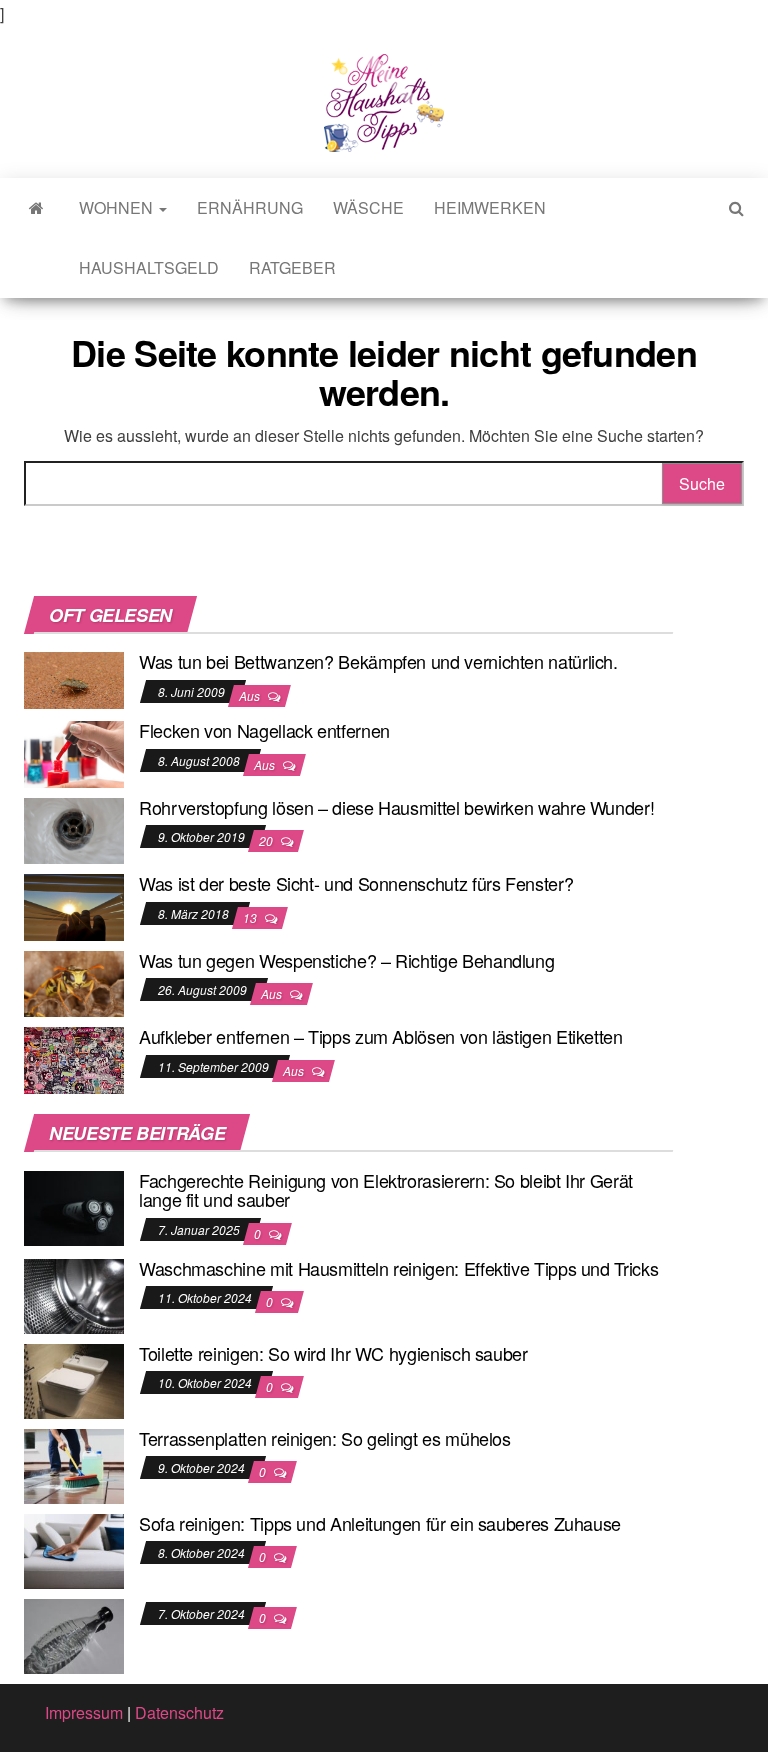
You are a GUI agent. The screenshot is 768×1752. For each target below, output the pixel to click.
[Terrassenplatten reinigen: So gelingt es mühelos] (74, 1463)
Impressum (84, 1712)
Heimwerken (490, 207)
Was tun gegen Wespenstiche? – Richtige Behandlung (346, 960)
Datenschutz (179, 1712)
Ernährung (250, 207)
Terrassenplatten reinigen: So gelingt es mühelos (325, 1438)
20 (267, 840)
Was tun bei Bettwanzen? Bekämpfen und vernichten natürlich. (378, 661)
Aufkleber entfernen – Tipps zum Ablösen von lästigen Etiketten (381, 1036)
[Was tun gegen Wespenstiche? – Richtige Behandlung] (74, 981)
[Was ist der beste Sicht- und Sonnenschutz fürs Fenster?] (74, 905)
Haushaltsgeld (149, 267)
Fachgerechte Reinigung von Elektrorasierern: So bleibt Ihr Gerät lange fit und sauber (386, 1190)
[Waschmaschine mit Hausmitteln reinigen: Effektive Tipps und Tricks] (74, 1293)
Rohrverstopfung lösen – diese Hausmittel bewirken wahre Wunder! (396, 807)
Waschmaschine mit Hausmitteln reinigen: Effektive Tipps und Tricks (398, 1268)
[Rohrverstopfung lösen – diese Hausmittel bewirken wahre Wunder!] (74, 828)
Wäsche (368, 207)
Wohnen (118, 207)
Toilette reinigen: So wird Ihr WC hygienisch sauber (333, 1353)
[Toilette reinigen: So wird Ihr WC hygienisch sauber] (74, 1378)
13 (251, 917)
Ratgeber (292, 267)
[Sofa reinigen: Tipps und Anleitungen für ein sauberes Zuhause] (74, 1548)
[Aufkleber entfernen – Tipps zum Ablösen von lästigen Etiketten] (74, 1058)
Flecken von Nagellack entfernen (264, 730)
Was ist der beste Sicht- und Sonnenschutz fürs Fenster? (356, 883)
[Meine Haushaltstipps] (36, 208)
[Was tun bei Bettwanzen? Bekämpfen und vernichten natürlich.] (74, 678)
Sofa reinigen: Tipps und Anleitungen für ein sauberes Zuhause (380, 1523)
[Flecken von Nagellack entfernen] (74, 751)
